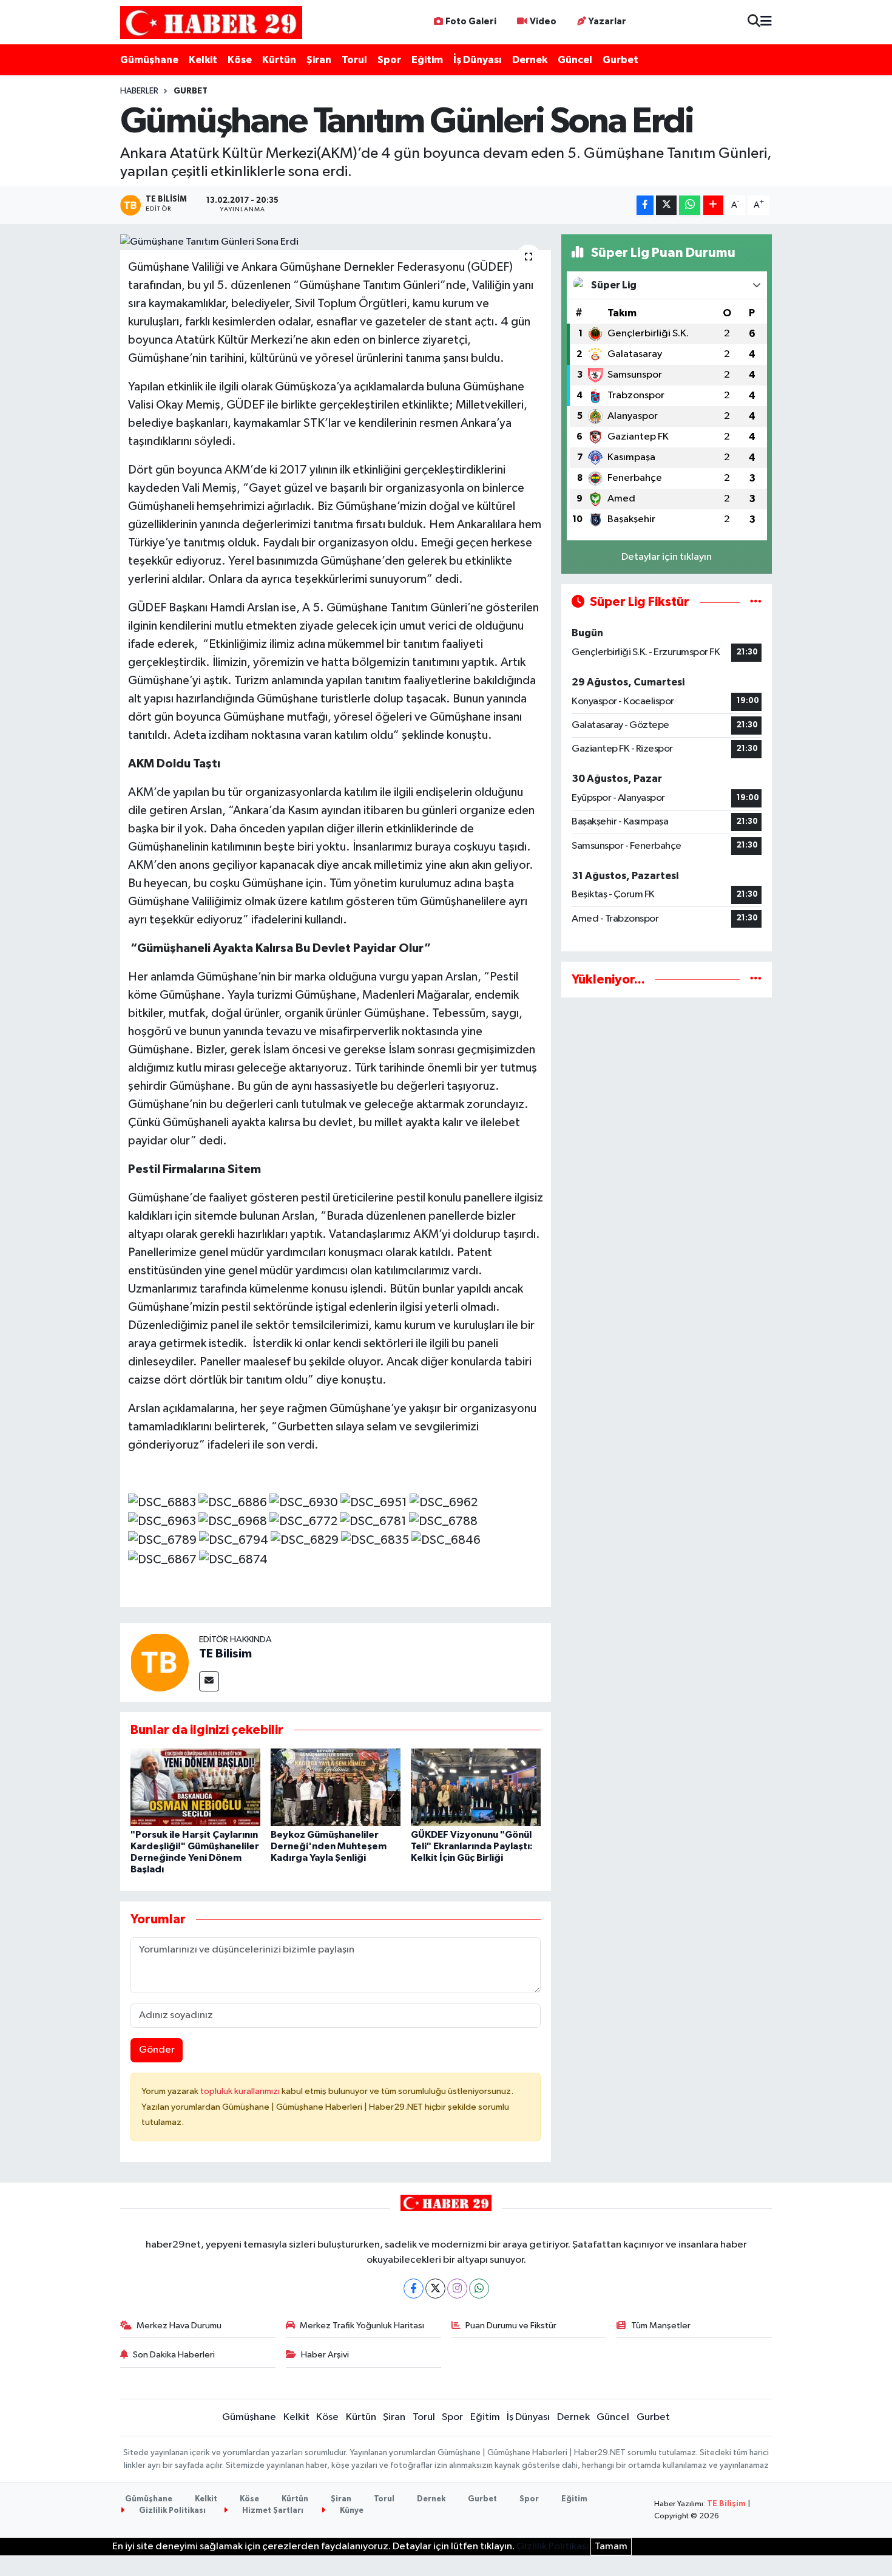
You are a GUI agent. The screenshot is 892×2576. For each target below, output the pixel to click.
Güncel (575, 60)
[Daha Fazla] (713, 206)
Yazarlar (607, 22)
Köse (240, 60)
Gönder (157, 2050)
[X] (435, 2289)
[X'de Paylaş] (666, 206)
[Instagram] (457, 2289)
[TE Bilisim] (160, 1662)
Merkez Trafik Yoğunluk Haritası (362, 2326)
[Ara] (754, 22)
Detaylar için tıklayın (667, 557)
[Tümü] (756, 980)
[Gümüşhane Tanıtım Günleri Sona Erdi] (336, 242)
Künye (351, 2511)
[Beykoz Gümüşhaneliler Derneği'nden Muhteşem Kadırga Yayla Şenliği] (336, 1787)
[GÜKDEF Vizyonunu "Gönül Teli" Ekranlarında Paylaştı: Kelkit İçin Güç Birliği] (476, 1787)
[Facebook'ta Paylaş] (645, 206)
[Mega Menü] (766, 22)
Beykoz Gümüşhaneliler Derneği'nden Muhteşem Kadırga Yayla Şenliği (329, 1846)
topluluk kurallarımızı (241, 2091)
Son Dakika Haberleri (174, 2355)
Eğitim (427, 60)
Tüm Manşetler (661, 2326)
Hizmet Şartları (272, 2511)
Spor (389, 60)
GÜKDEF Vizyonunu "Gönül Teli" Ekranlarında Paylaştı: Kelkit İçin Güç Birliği (472, 1846)
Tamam (611, 2547)
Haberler (139, 91)
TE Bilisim (225, 1654)
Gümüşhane (149, 60)
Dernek (530, 60)
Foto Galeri (471, 22)
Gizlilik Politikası (171, 2511)
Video (543, 22)
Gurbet (620, 60)
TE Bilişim (726, 2504)
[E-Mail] (209, 1681)
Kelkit (203, 60)
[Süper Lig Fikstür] (756, 602)
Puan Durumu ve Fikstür (511, 2326)
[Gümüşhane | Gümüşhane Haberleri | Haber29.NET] (211, 22)
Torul (354, 60)
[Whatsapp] (479, 2289)
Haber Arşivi (325, 2355)
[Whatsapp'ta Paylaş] (690, 206)
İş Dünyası (478, 60)
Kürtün (279, 60)
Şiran (319, 60)
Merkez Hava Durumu (179, 2326)
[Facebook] (414, 2289)
